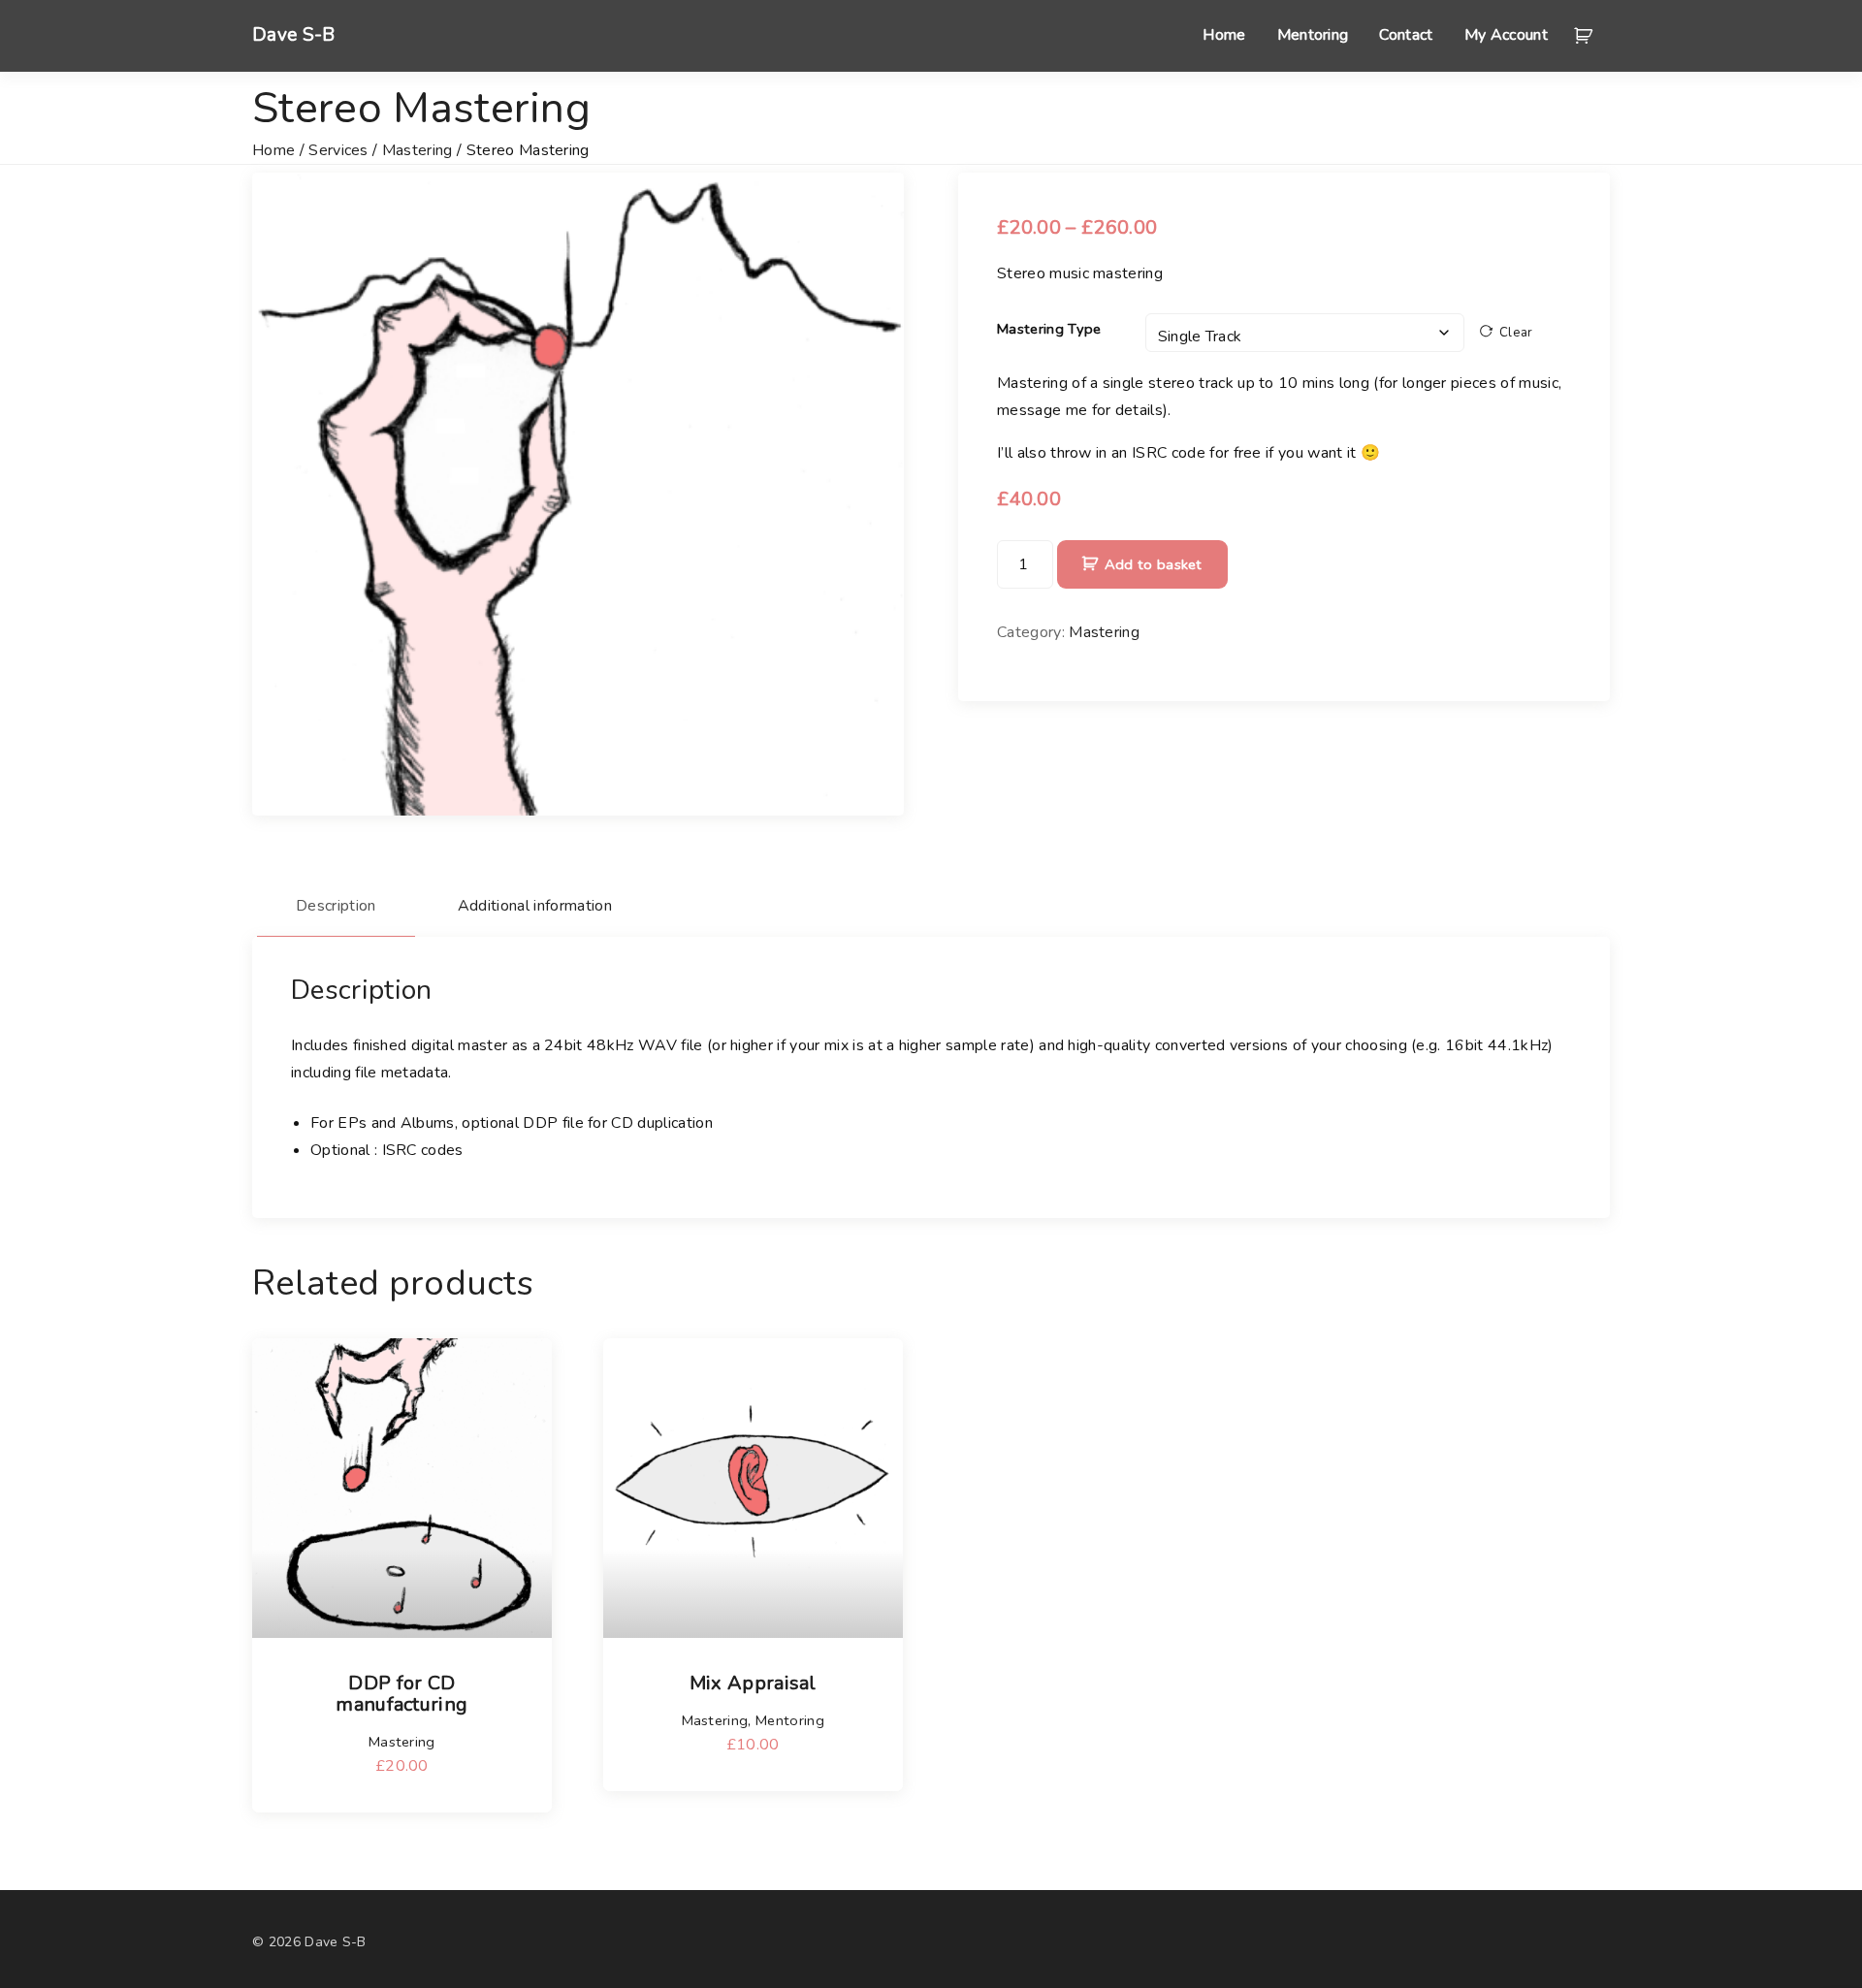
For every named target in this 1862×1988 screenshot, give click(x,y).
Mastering (417, 150)
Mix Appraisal (753, 1683)
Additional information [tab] (535, 906)
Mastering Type (1049, 329)
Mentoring (790, 1720)
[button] (1587, 36)
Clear (1516, 333)
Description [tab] (336, 906)
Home (273, 150)
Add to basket (1154, 564)
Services (338, 150)
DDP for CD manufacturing (401, 1694)
